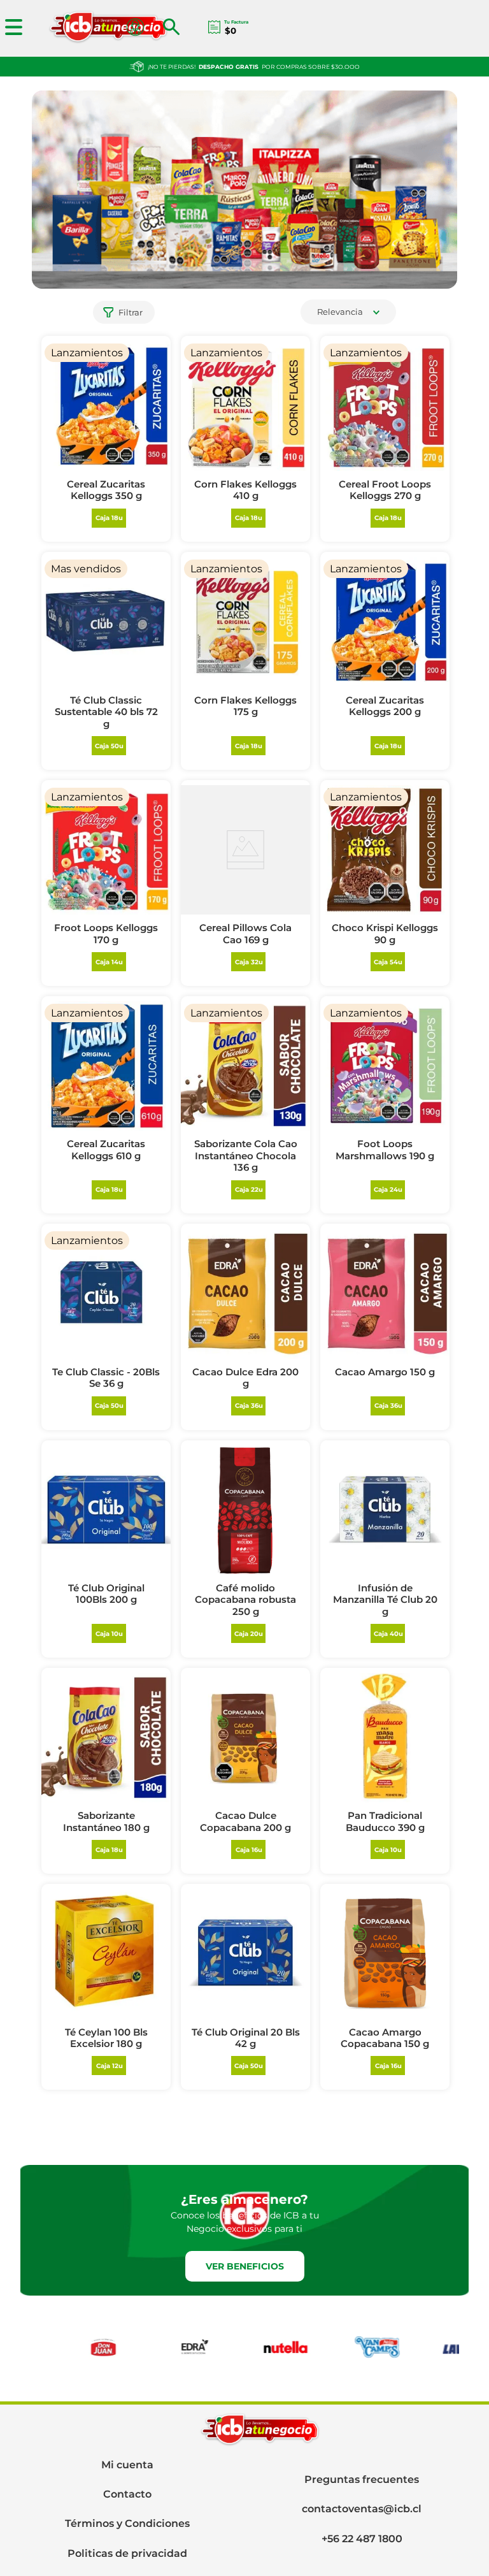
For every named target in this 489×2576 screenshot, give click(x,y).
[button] (176, 28)
